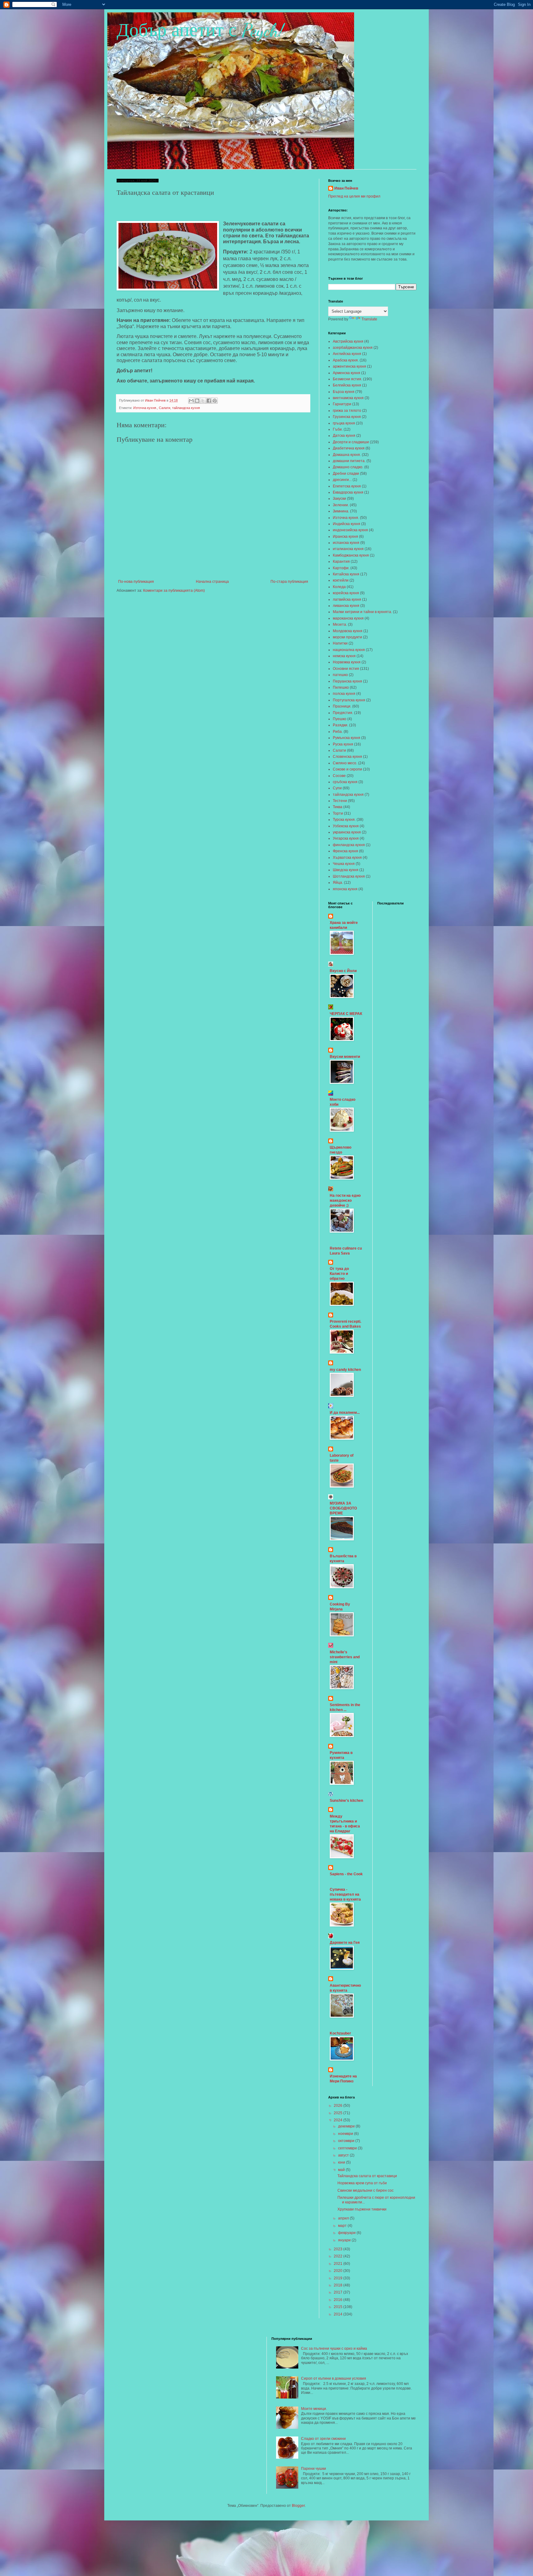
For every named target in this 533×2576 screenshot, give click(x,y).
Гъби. (338, 429)
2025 (339, 2113)
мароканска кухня (348, 618)
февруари (347, 2233)
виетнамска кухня (348, 398)
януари (345, 2240)
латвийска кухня (347, 599)
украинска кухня (347, 832)
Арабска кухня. (346, 360)
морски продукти (347, 637)
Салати (165, 408)
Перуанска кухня (347, 681)
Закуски (339, 499)
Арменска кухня (347, 373)
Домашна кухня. (347, 455)
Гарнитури (342, 404)
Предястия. (343, 713)
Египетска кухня (347, 486)
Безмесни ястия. (347, 379)
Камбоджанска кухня (351, 555)
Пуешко (340, 719)
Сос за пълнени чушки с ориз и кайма (334, 2348)
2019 (339, 2278)
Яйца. (338, 883)
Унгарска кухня (346, 838)
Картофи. (341, 568)
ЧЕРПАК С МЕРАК (346, 1014)
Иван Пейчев (346, 188)
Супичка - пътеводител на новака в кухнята (345, 1894)
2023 (339, 2249)
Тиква (338, 807)
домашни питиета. (349, 461)
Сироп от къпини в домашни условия (334, 2378)
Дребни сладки (346, 474)
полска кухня (344, 694)
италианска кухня (348, 549)
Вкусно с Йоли (343, 971)
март (343, 2226)
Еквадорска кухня (348, 492)
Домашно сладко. (348, 467)
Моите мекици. (314, 2409)
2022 (339, 2256)
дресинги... (342, 480)
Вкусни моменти (345, 1057)
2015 (339, 2307)
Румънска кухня (347, 738)
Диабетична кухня (349, 448)
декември (347, 2126)
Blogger (298, 2506)
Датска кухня (344, 436)
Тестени (340, 801)
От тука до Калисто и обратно (339, 1274)
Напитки (340, 643)
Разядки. (341, 725)
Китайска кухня (346, 574)
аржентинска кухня (349, 366)
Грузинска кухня (347, 417)
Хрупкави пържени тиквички (362, 2209)
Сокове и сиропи (347, 769)
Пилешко (341, 687)
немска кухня (344, 656)
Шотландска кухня (349, 876)
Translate (369, 319)
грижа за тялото (347, 411)
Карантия (341, 562)
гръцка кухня (344, 423)
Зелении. (341, 505)
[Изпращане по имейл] (191, 401)
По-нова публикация (136, 582)
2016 (339, 2300)
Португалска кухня (349, 700)
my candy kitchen (345, 1370)
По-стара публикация (289, 582)
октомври (347, 2141)
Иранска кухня (345, 536)
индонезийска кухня (350, 530)
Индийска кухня (347, 524)
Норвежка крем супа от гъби (362, 2183)
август (344, 2155)
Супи (337, 788)
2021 (339, 2264)
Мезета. (340, 624)
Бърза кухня (344, 392)
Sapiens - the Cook (346, 1874)
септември (348, 2148)
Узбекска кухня (346, 826)
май (342, 2170)
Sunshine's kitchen (346, 1801)
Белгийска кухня (347, 385)
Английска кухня (347, 354)
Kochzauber (340, 2033)
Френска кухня (345, 851)
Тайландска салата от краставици (367, 2176)
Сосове (339, 776)
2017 (339, 2292)
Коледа (339, 587)
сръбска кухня (345, 782)
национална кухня (349, 650)
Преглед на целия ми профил (354, 196)
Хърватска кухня (347, 858)
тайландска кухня (186, 408)
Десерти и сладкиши (351, 442)
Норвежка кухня (347, 662)
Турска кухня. (344, 820)
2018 (339, 2285)
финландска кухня (349, 845)
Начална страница (212, 582)
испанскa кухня (346, 543)
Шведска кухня (346, 870)
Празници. (342, 706)
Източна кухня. (145, 408)
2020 (339, 2271)
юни (342, 2162)
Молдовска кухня (348, 631)
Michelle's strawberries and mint (345, 1657)
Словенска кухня (347, 757)
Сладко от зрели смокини (323, 2439)
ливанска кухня (346, 606)
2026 (339, 2106)
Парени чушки (314, 2469)
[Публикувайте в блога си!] (197, 401)
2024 (339, 2120)
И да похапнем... (345, 1413)
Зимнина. (341, 511)
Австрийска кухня (348, 341)
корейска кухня (346, 593)
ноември (346, 2134)
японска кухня (345, 889)
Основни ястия (346, 669)
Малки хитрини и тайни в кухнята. (362, 612)
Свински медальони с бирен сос (366, 2190)
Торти (338, 813)
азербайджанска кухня (353, 348)
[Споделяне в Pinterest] (215, 401)
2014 (339, 2314)
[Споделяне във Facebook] (209, 401)
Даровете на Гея (345, 1943)
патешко (340, 675)
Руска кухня (343, 744)
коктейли (341, 580)
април (344, 2218)
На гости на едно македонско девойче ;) (345, 1200)
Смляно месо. (345, 763)
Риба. (338, 732)
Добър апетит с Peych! (200, 30)
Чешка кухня (344, 864)
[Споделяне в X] (203, 401)
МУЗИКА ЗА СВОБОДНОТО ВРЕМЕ (343, 1508)
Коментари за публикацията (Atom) (174, 591)
